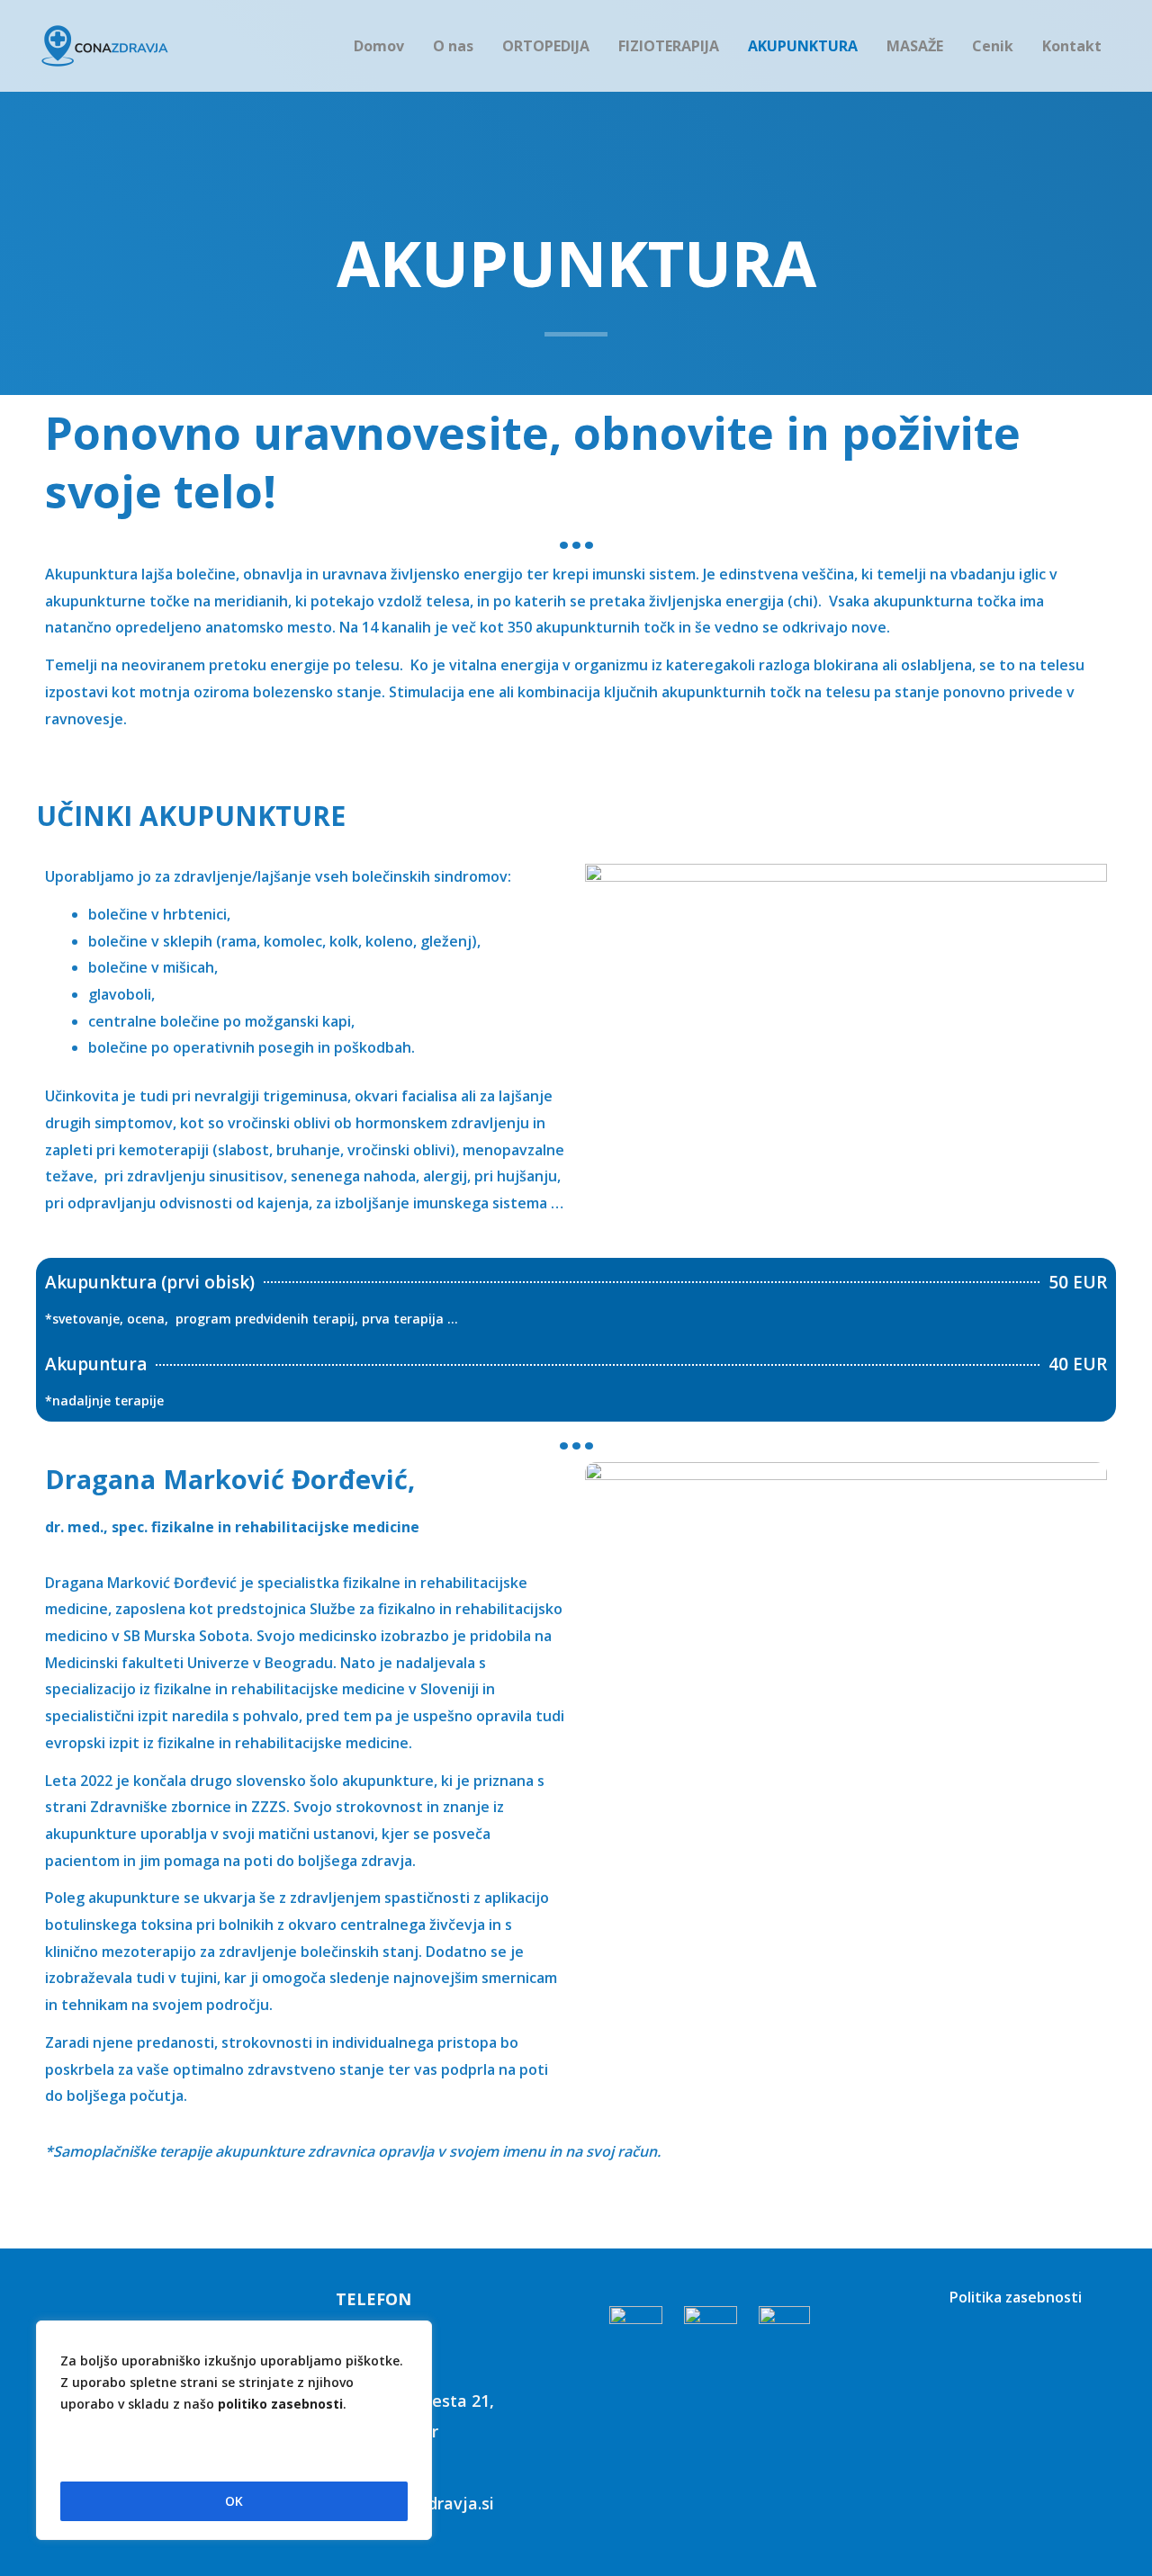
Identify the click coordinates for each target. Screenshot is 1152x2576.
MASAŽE (915, 46)
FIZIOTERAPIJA (669, 46)
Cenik (993, 46)
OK (234, 2501)
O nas (453, 46)
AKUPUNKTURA (803, 46)
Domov (379, 46)
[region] (234, 2431)
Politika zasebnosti (1016, 2297)
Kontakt (1072, 46)
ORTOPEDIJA (546, 46)
